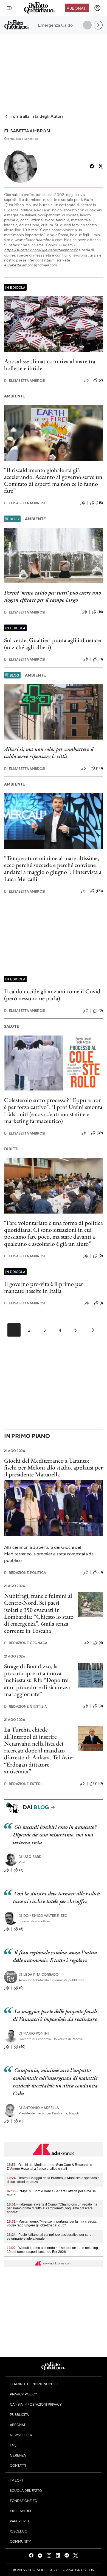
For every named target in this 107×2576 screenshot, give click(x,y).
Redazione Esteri (23, 1784)
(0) (101, 659)
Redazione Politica (25, 1573)
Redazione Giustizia (25, 1706)
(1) (101, 1303)
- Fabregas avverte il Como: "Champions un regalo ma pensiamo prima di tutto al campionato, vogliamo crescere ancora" (52, 2208)
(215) (99, 503)
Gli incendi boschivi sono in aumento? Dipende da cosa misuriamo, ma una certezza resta (55, 1834)
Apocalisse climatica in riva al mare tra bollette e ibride (50, 365)
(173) (99, 891)
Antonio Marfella (39, 2108)
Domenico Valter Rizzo (43, 1916)
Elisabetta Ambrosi (25, 381)
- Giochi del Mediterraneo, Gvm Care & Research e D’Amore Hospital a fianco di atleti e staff (50, 2167)
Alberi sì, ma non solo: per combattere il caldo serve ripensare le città (49, 753)
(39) (100, 1133)
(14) (100, 612)
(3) (21, 1870)
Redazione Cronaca (26, 1643)
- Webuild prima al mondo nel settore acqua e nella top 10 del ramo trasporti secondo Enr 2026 (52, 2250)
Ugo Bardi (31, 1857)
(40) (22, 2047)
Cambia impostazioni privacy (36, 2404)
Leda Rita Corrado (39, 1974)
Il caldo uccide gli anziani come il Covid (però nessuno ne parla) (52, 995)
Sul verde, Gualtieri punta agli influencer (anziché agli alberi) (53, 644)
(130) (99, 1783)
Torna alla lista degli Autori (37, 116)
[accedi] (97, 8)
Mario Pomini (34, 2033)
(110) (99, 768)
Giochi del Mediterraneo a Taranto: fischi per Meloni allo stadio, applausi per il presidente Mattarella (54, 1468)
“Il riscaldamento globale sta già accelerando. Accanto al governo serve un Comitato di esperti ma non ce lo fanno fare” (53, 480)
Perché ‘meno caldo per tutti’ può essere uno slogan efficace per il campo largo (53, 596)
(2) (101, 380)
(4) (101, 1643)
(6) (21, 1929)
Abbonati (77, 8)
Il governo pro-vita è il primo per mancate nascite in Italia (44, 1287)
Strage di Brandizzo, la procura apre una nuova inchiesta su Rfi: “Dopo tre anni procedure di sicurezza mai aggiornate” (37, 1680)
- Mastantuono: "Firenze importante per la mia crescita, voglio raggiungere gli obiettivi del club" (52, 2223)
